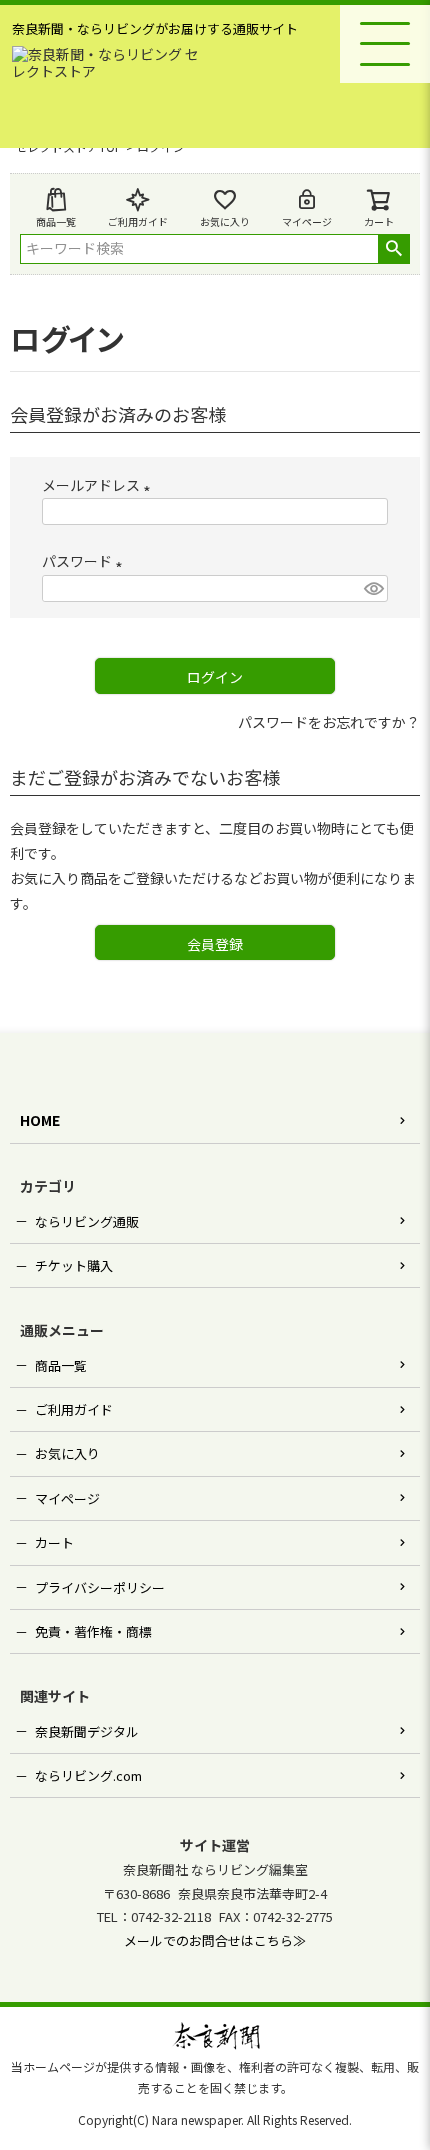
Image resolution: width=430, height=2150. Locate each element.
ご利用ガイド (138, 221)
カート (54, 1542)
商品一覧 (56, 221)
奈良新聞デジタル (87, 1731)
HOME (40, 1120)
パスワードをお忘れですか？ (329, 722)
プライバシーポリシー (100, 1587)
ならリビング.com (88, 1775)
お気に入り (225, 221)
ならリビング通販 (87, 1221)
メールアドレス (99, 485)
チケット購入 (74, 1265)
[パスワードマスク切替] (373, 589)
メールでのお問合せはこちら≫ (215, 1940)
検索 (393, 249)
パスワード (85, 561)
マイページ (307, 221)
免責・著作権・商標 (93, 1631)
